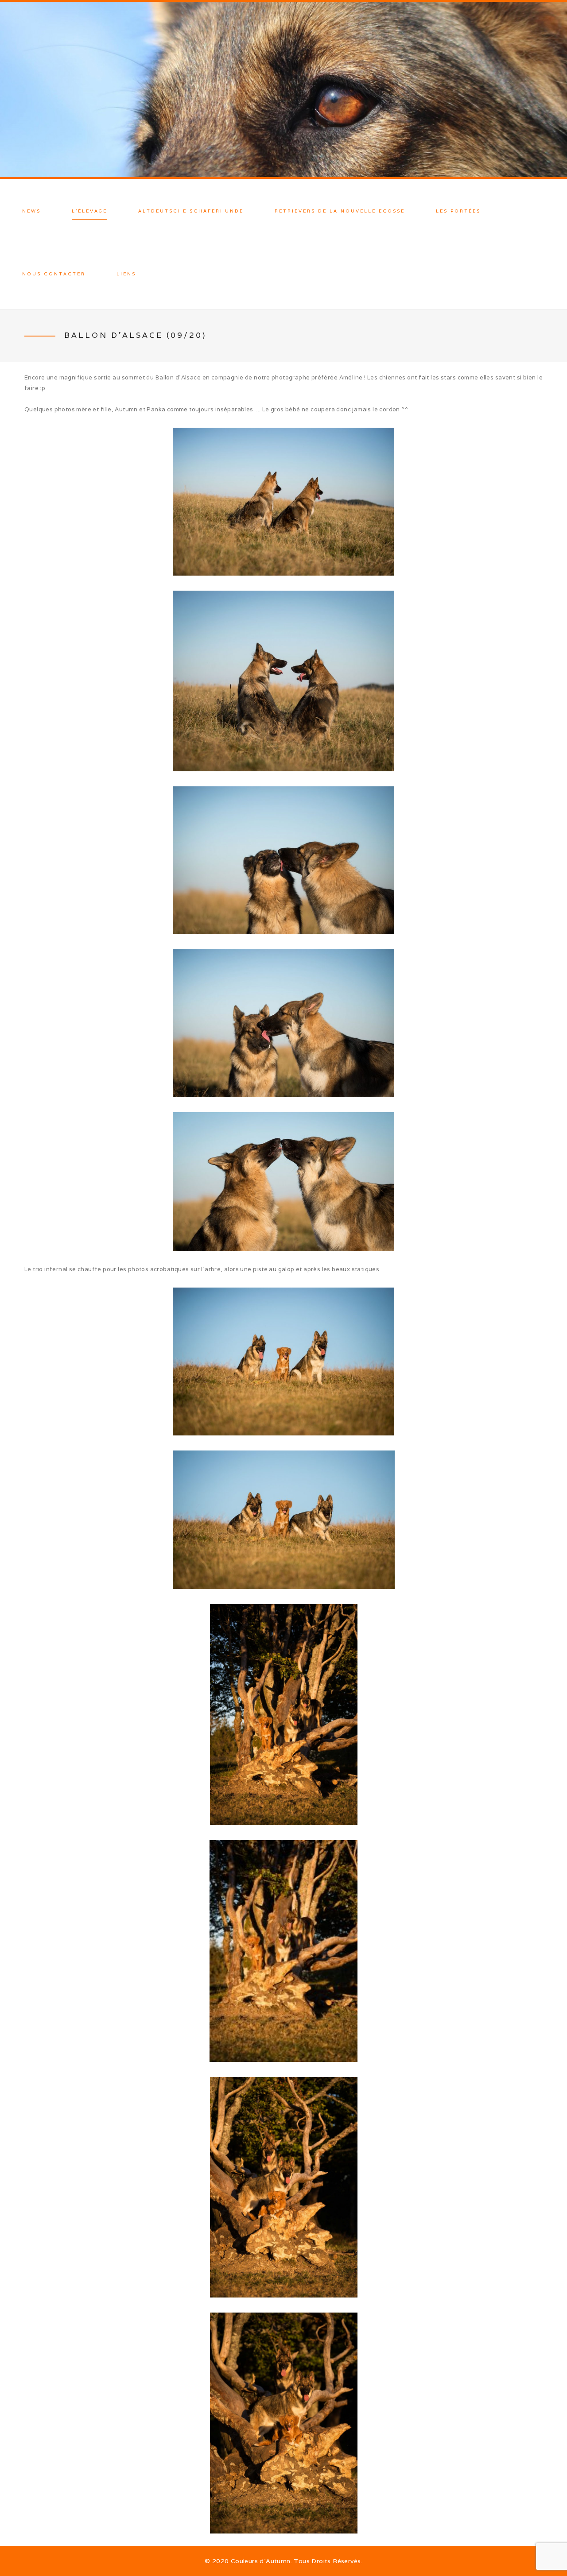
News (31, 211)
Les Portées (458, 211)
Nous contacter (54, 274)
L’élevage (89, 211)
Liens (126, 274)
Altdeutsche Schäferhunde (191, 211)
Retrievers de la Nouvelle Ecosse (340, 211)
